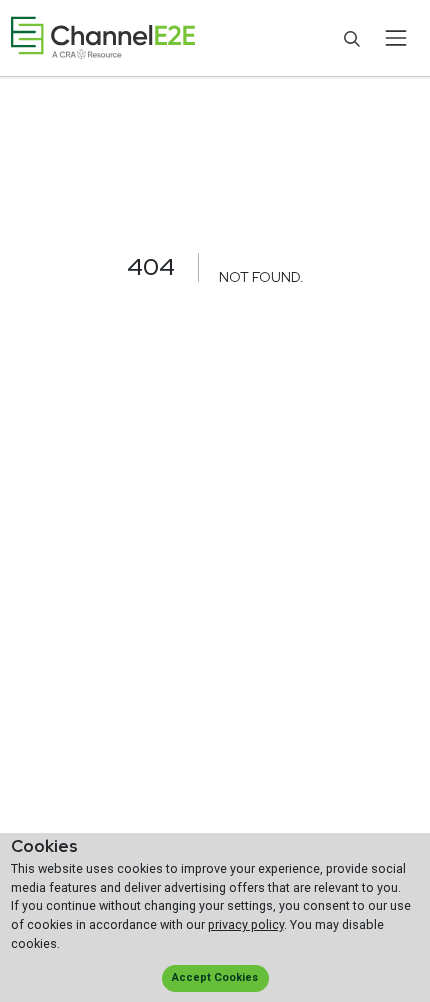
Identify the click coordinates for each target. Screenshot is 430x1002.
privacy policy (246, 924)
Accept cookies (215, 977)
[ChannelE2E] (103, 38)
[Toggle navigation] (395, 38)
